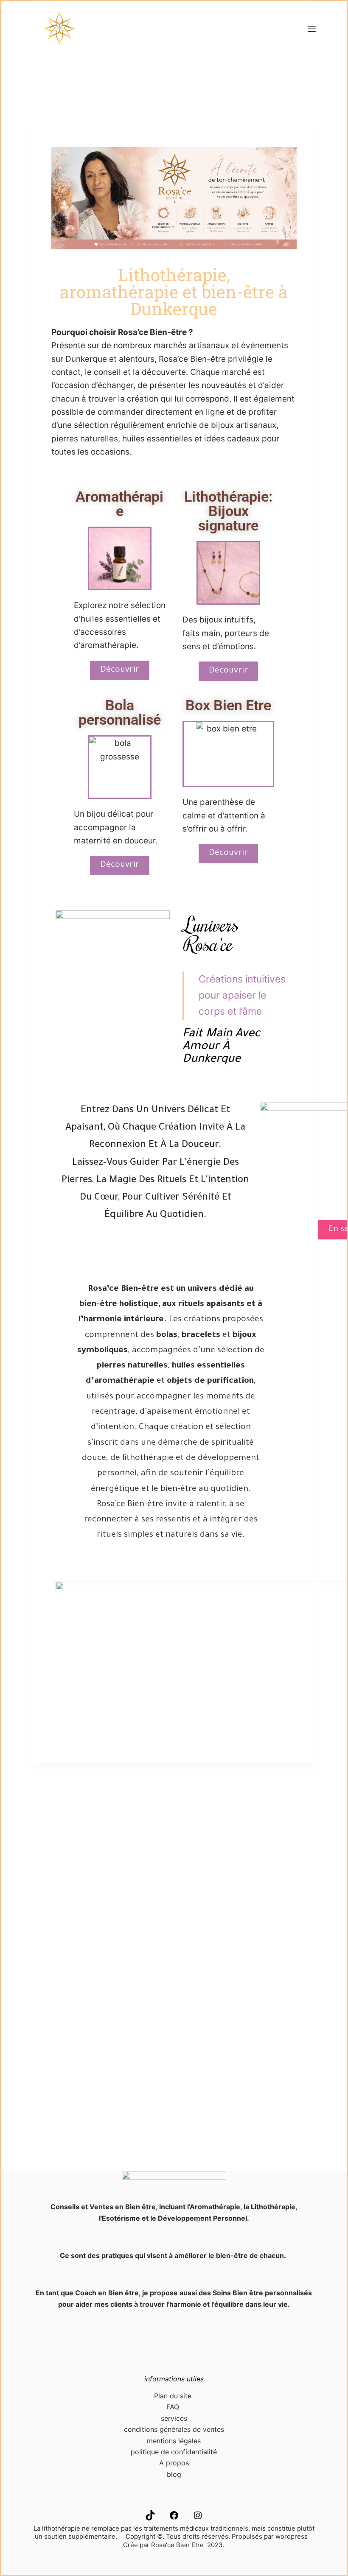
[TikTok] (150, 2518)
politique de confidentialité (174, 2452)
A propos (174, 2463)
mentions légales (174, 2441)
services (174, 2418)
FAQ (174, 2407)
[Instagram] (198, 2518)
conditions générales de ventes (174, 2429)
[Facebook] (174, 2518)
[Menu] (312, 29)
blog (174, 2474)
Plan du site (174, 2396)
